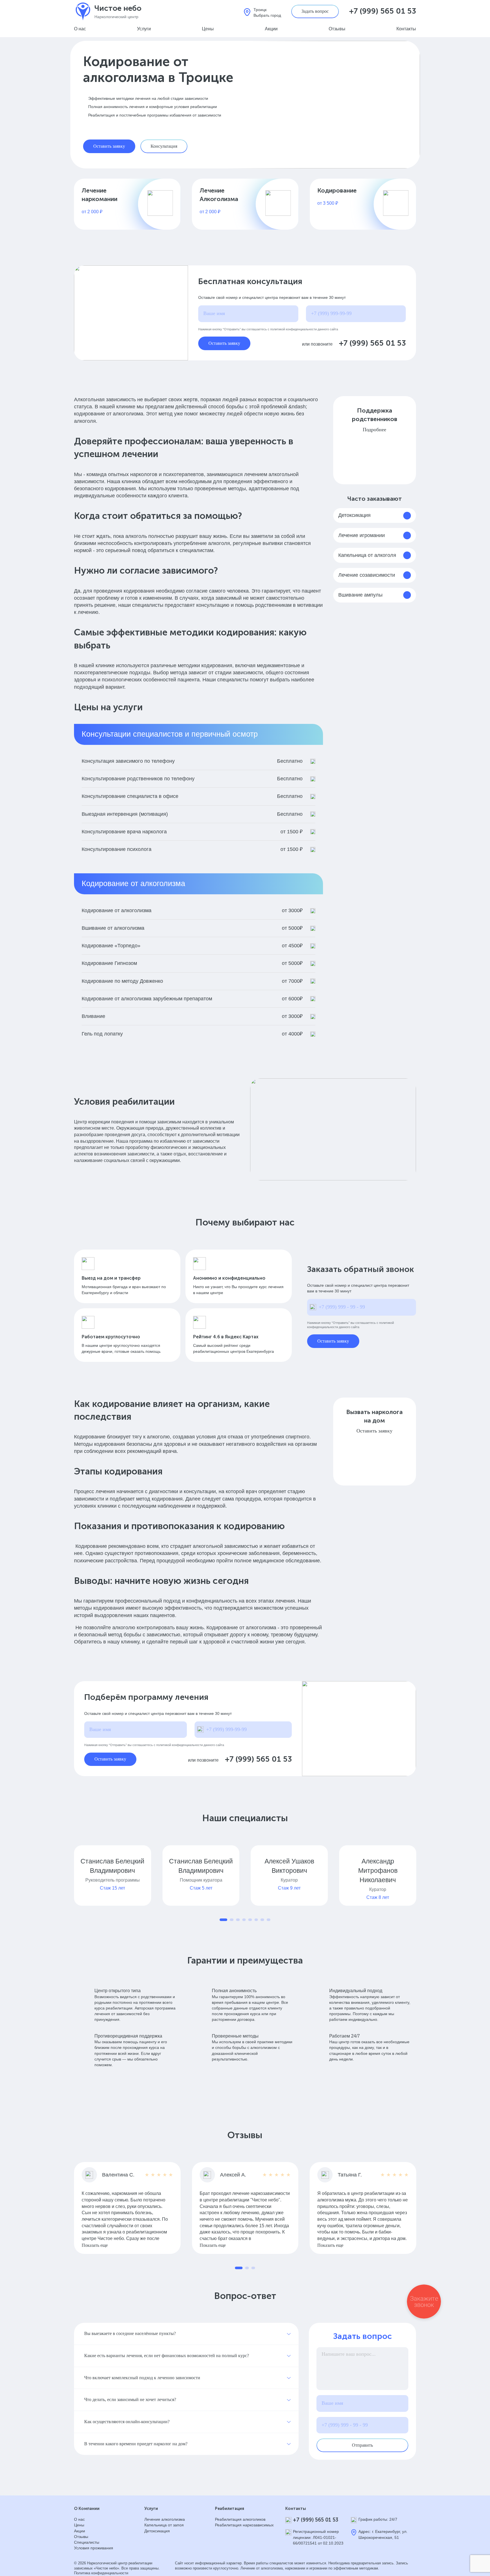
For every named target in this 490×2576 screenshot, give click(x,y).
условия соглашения (433, 1306)
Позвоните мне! (441, 1285)
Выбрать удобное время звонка (442, 1333)
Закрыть (473, 7)
